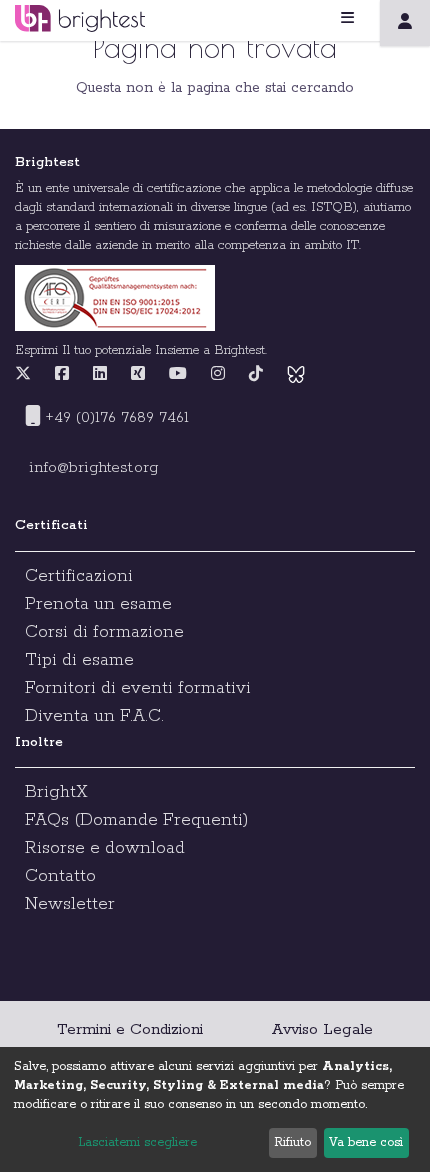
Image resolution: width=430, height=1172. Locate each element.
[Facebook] (62, 375)
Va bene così (366, 1142)
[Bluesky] (296, 375)
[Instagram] (218, 375)
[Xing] (138, 375)
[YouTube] (178, 375)
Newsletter (70, 904)
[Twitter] (28, 375)
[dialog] (215, 1109)
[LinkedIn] (100, 375)
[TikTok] (256, 375)
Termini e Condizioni (130, 1029)
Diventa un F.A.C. (94, 716)
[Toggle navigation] (372, 18)
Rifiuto (292, 1142)
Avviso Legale (322, 1029)
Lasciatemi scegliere (137, 1142)
